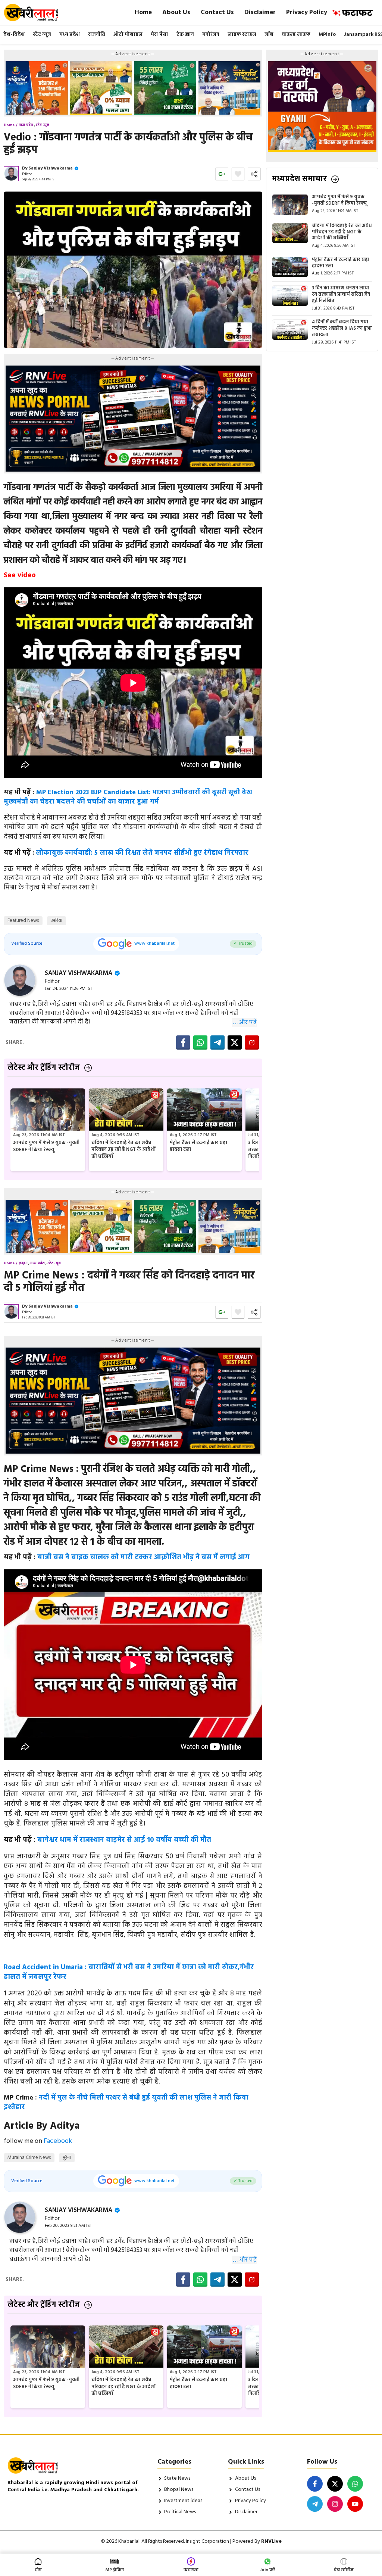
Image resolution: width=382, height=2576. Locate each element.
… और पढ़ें (245, 1023)
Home (143, 13)
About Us (176, 13)
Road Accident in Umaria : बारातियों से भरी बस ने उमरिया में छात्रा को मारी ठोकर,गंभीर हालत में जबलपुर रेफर (129, 1972)
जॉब (269, 35)
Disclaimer (260, 13)
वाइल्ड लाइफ (296, 35)
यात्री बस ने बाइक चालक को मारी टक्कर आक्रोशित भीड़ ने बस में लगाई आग (143, 1557)
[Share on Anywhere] (252, 1042)
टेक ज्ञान (185, 35)
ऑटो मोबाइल (128, 35)
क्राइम (23, 1263)
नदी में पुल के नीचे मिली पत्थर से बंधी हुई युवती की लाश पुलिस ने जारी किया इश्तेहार (126, 2103)
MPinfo (327, 35)
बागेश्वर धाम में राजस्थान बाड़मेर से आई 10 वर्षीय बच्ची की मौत (124, 1840)
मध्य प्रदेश (70, 35)
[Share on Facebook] (183, 1042)
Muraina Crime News (29, 2158)
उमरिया (57, 921)
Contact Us (217, 13)
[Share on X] (235, 1042)
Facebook (58, 2141)
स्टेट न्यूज (42, 35)
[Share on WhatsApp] (200, 1042)
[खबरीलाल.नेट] (36, 13)
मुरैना (67, 2158)
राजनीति (97, 35)
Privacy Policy (307, 13)
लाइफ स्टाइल (242, 35)
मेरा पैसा (159, 35)
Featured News (23, 921)
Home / (11, 125)
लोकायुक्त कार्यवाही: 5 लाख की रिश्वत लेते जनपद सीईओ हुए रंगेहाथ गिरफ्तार (142, 853)
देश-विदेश (14, 35)
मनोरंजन (211, 35)
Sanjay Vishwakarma (51, 168)
